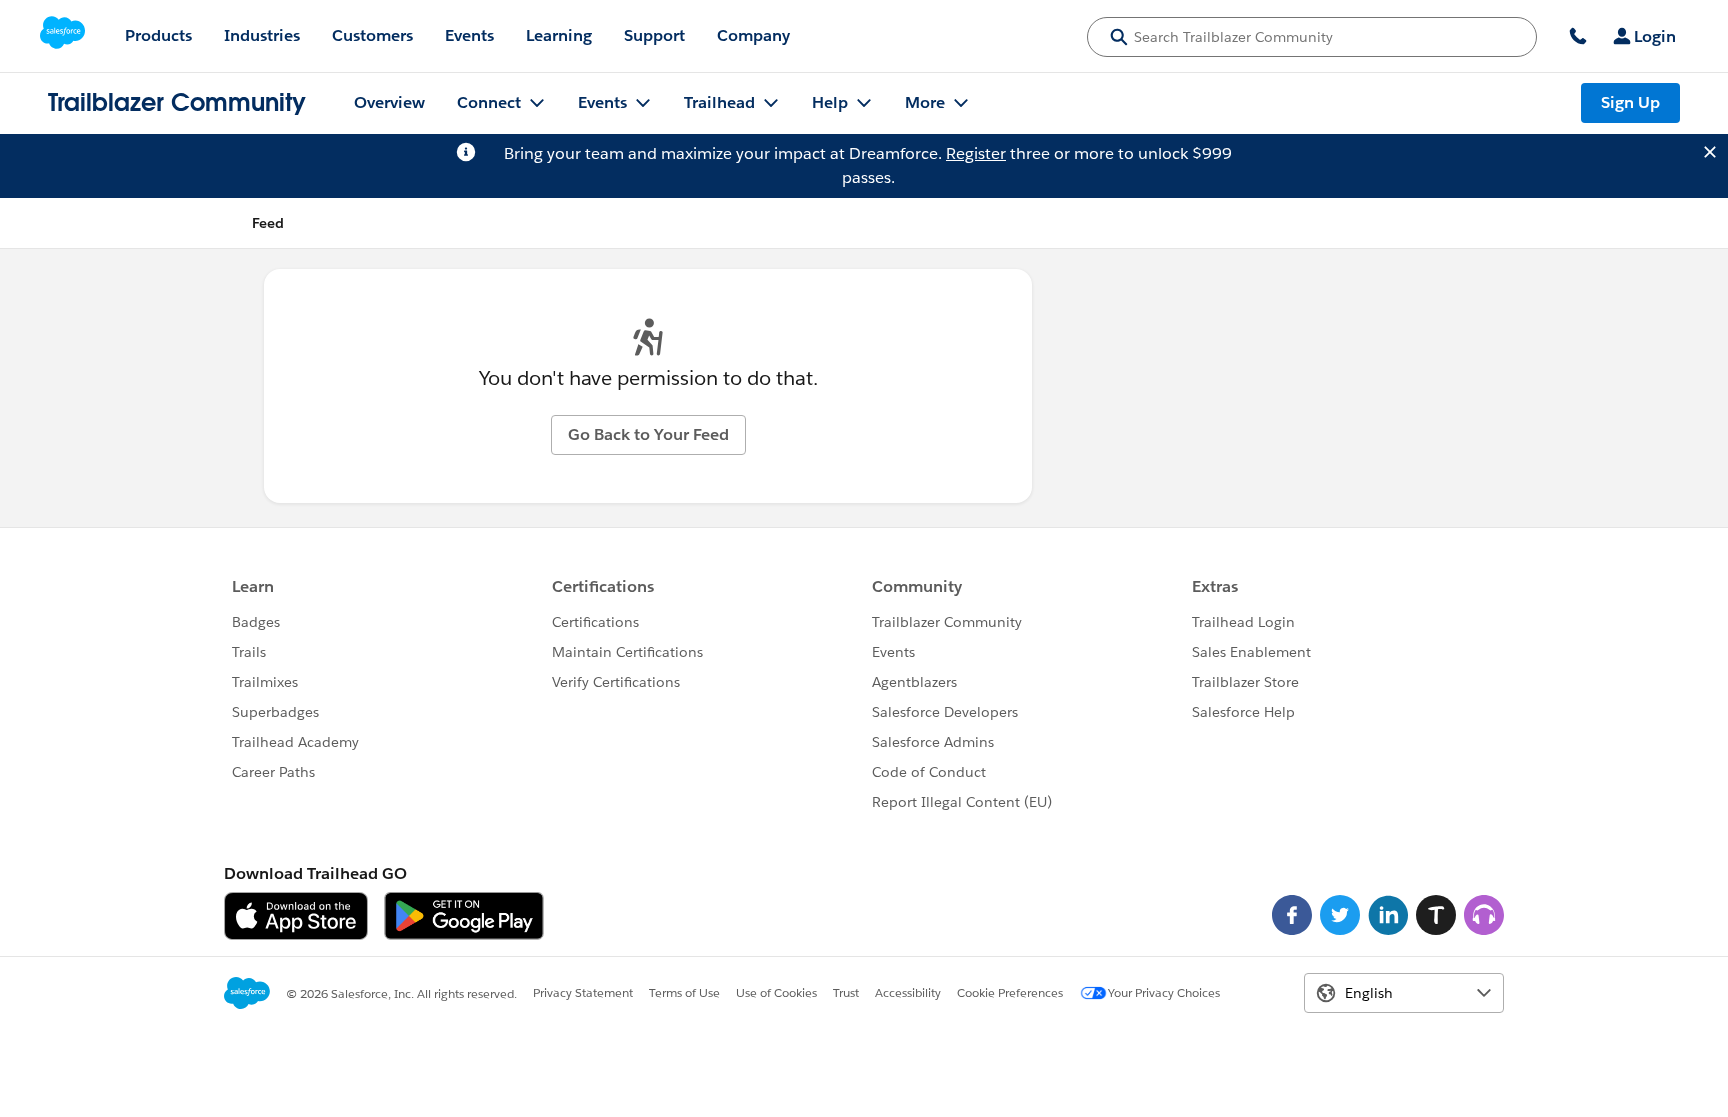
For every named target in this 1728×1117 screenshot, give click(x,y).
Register (976, 153)
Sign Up (1630, 102)
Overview (389, 102)
